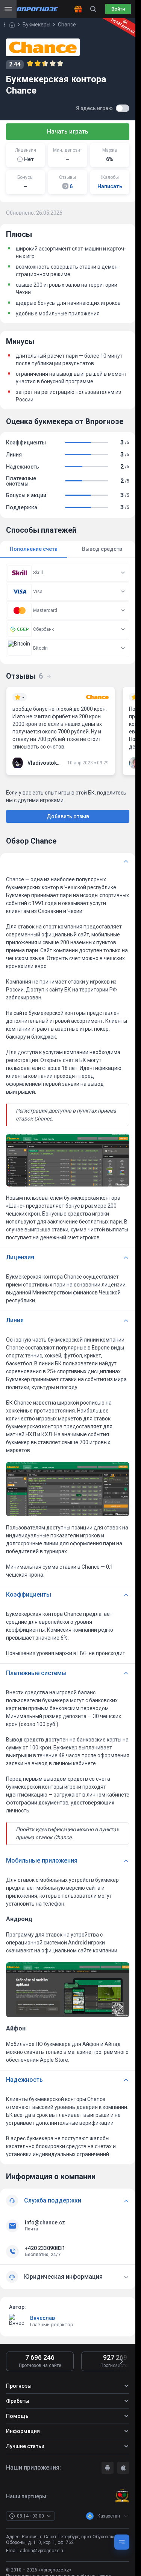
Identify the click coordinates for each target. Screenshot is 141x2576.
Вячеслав (42, 2318)
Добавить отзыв (68, 816)
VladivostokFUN (44, 763)
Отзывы (24, 676)
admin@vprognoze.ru (42, 2551)
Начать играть (68, 131)
